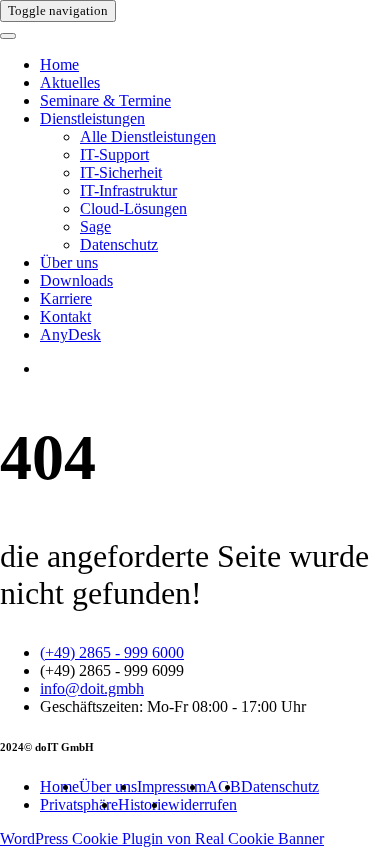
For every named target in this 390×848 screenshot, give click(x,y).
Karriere (66, 298)
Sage (95, 226)
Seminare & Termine (105, 100)
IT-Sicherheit (121, 172)
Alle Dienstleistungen (148, 136)
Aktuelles (70, 82)
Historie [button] (143, 804)
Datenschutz (119, 244)
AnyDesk (70, 334)
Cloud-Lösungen (133, 208)
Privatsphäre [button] (79, 804)
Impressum (171, 786)
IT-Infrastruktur (128, 190)
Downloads (76, 280)
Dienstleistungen (92, 118)
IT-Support (114, 154)
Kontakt (65, 316)
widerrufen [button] (202, 804)
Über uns (69, 262)
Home (59, 64)
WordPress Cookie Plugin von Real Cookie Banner (162, 838)
